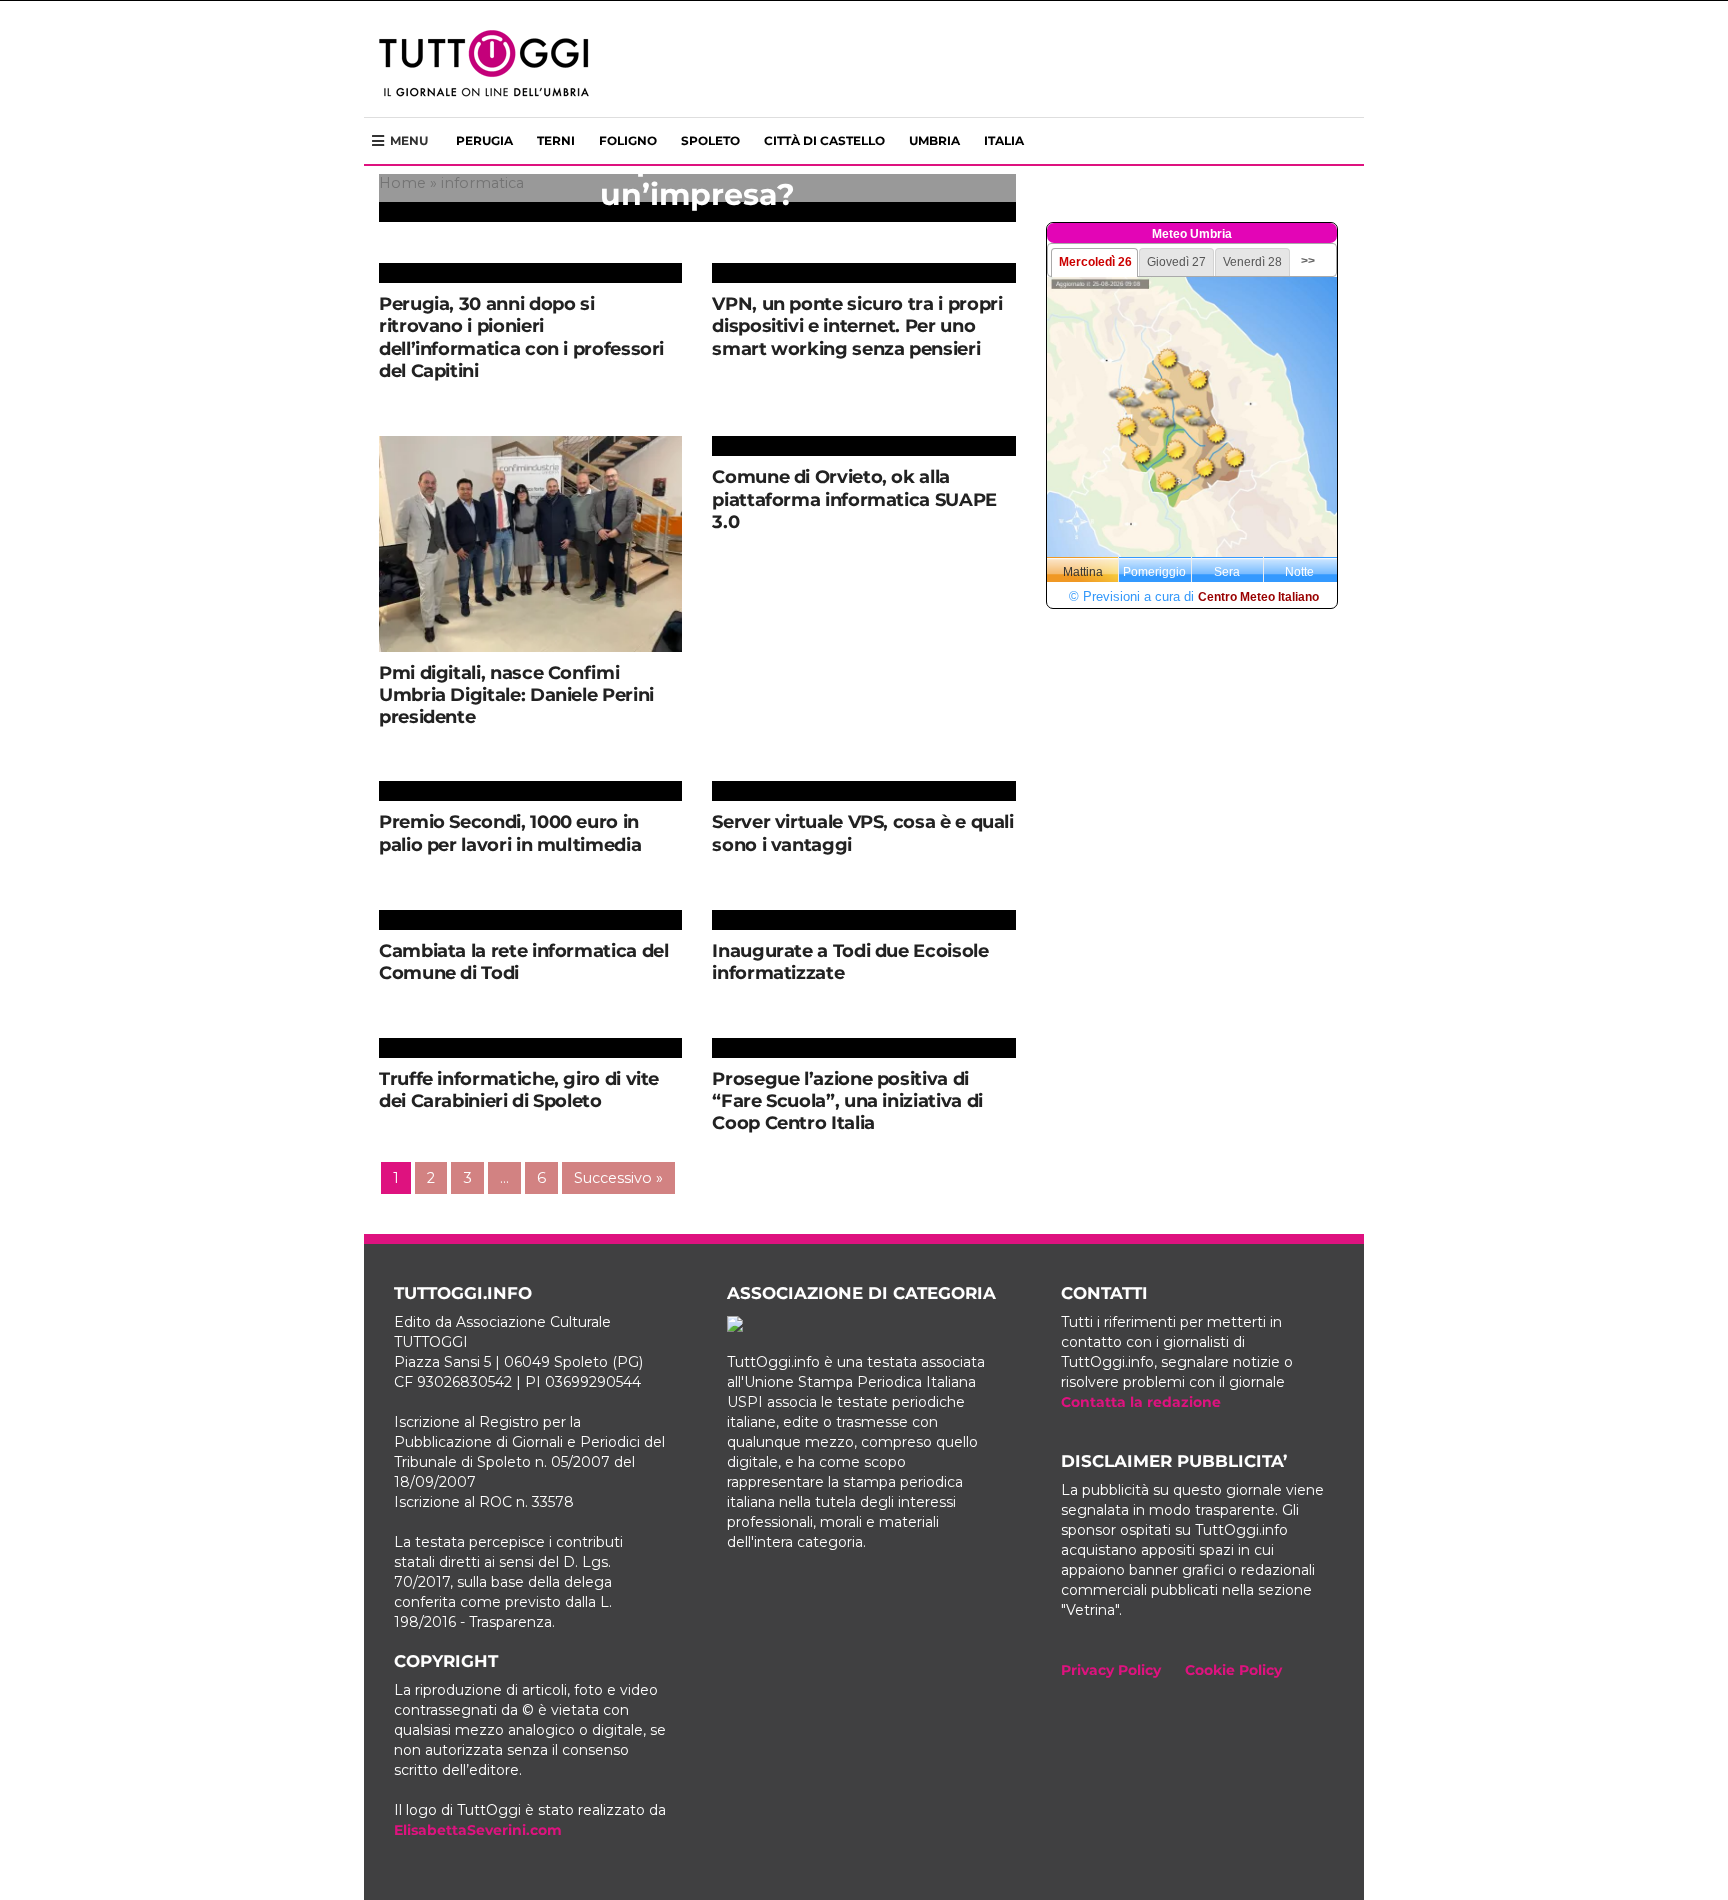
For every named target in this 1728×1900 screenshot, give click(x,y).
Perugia (484, 140)
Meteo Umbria (1192, 234)
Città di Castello (824, 140)
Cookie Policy (1233, 1670)
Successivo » (618, 1178)
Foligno (628, 140)
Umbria (934, 140)
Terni (556, 140)
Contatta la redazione (1141, 1402)
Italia (1004, 140)
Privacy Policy (1111, 1670)
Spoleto (710, 140)
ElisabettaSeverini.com (478, 1830)
